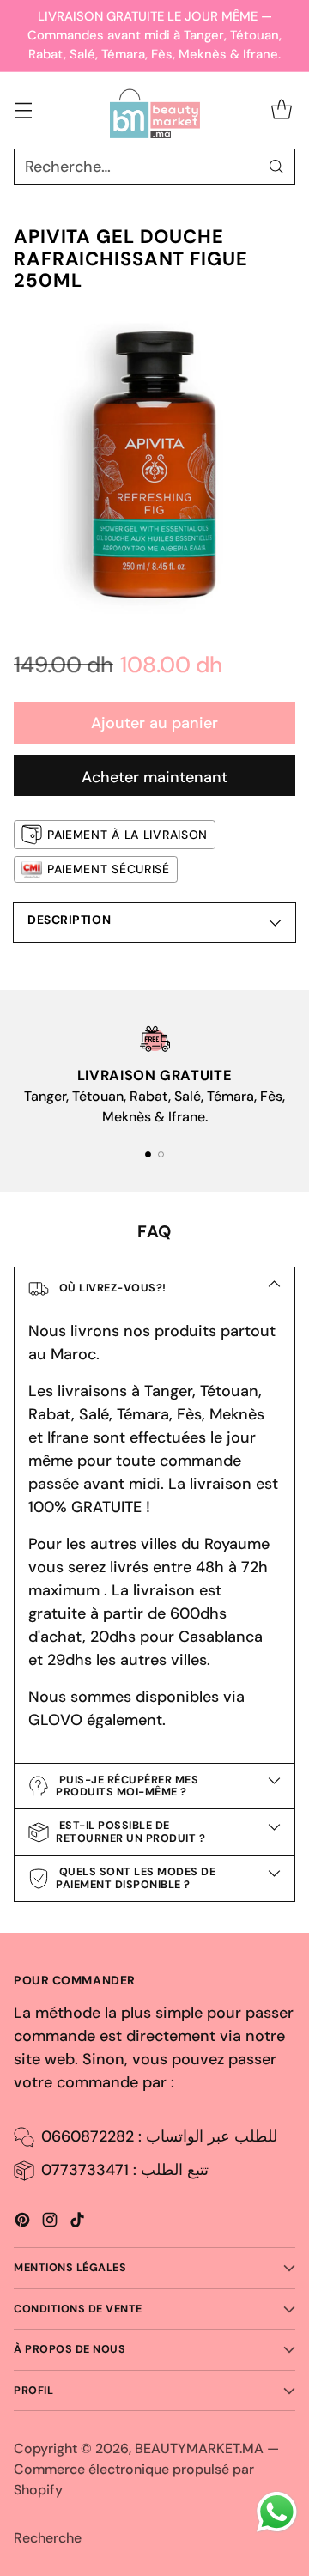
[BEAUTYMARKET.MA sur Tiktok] (77, 2223)
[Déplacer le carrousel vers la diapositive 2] (161, 1154)
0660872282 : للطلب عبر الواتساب (159, 2136)
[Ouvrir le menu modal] (23, 110)
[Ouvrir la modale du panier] (281, 110)
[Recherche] (276, 167)
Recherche (48, 2538)
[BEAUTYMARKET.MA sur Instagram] (50, 2223)
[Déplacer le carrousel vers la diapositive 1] (148, 1154)
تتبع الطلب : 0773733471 (125, 2170)
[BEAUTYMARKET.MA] (155, 111)
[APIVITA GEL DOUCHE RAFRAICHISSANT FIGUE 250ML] (154, 466)
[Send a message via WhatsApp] (277, 2512)
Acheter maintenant (154, 777)
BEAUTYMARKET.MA (199, 2448)
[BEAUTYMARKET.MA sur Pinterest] (22, 2223)
